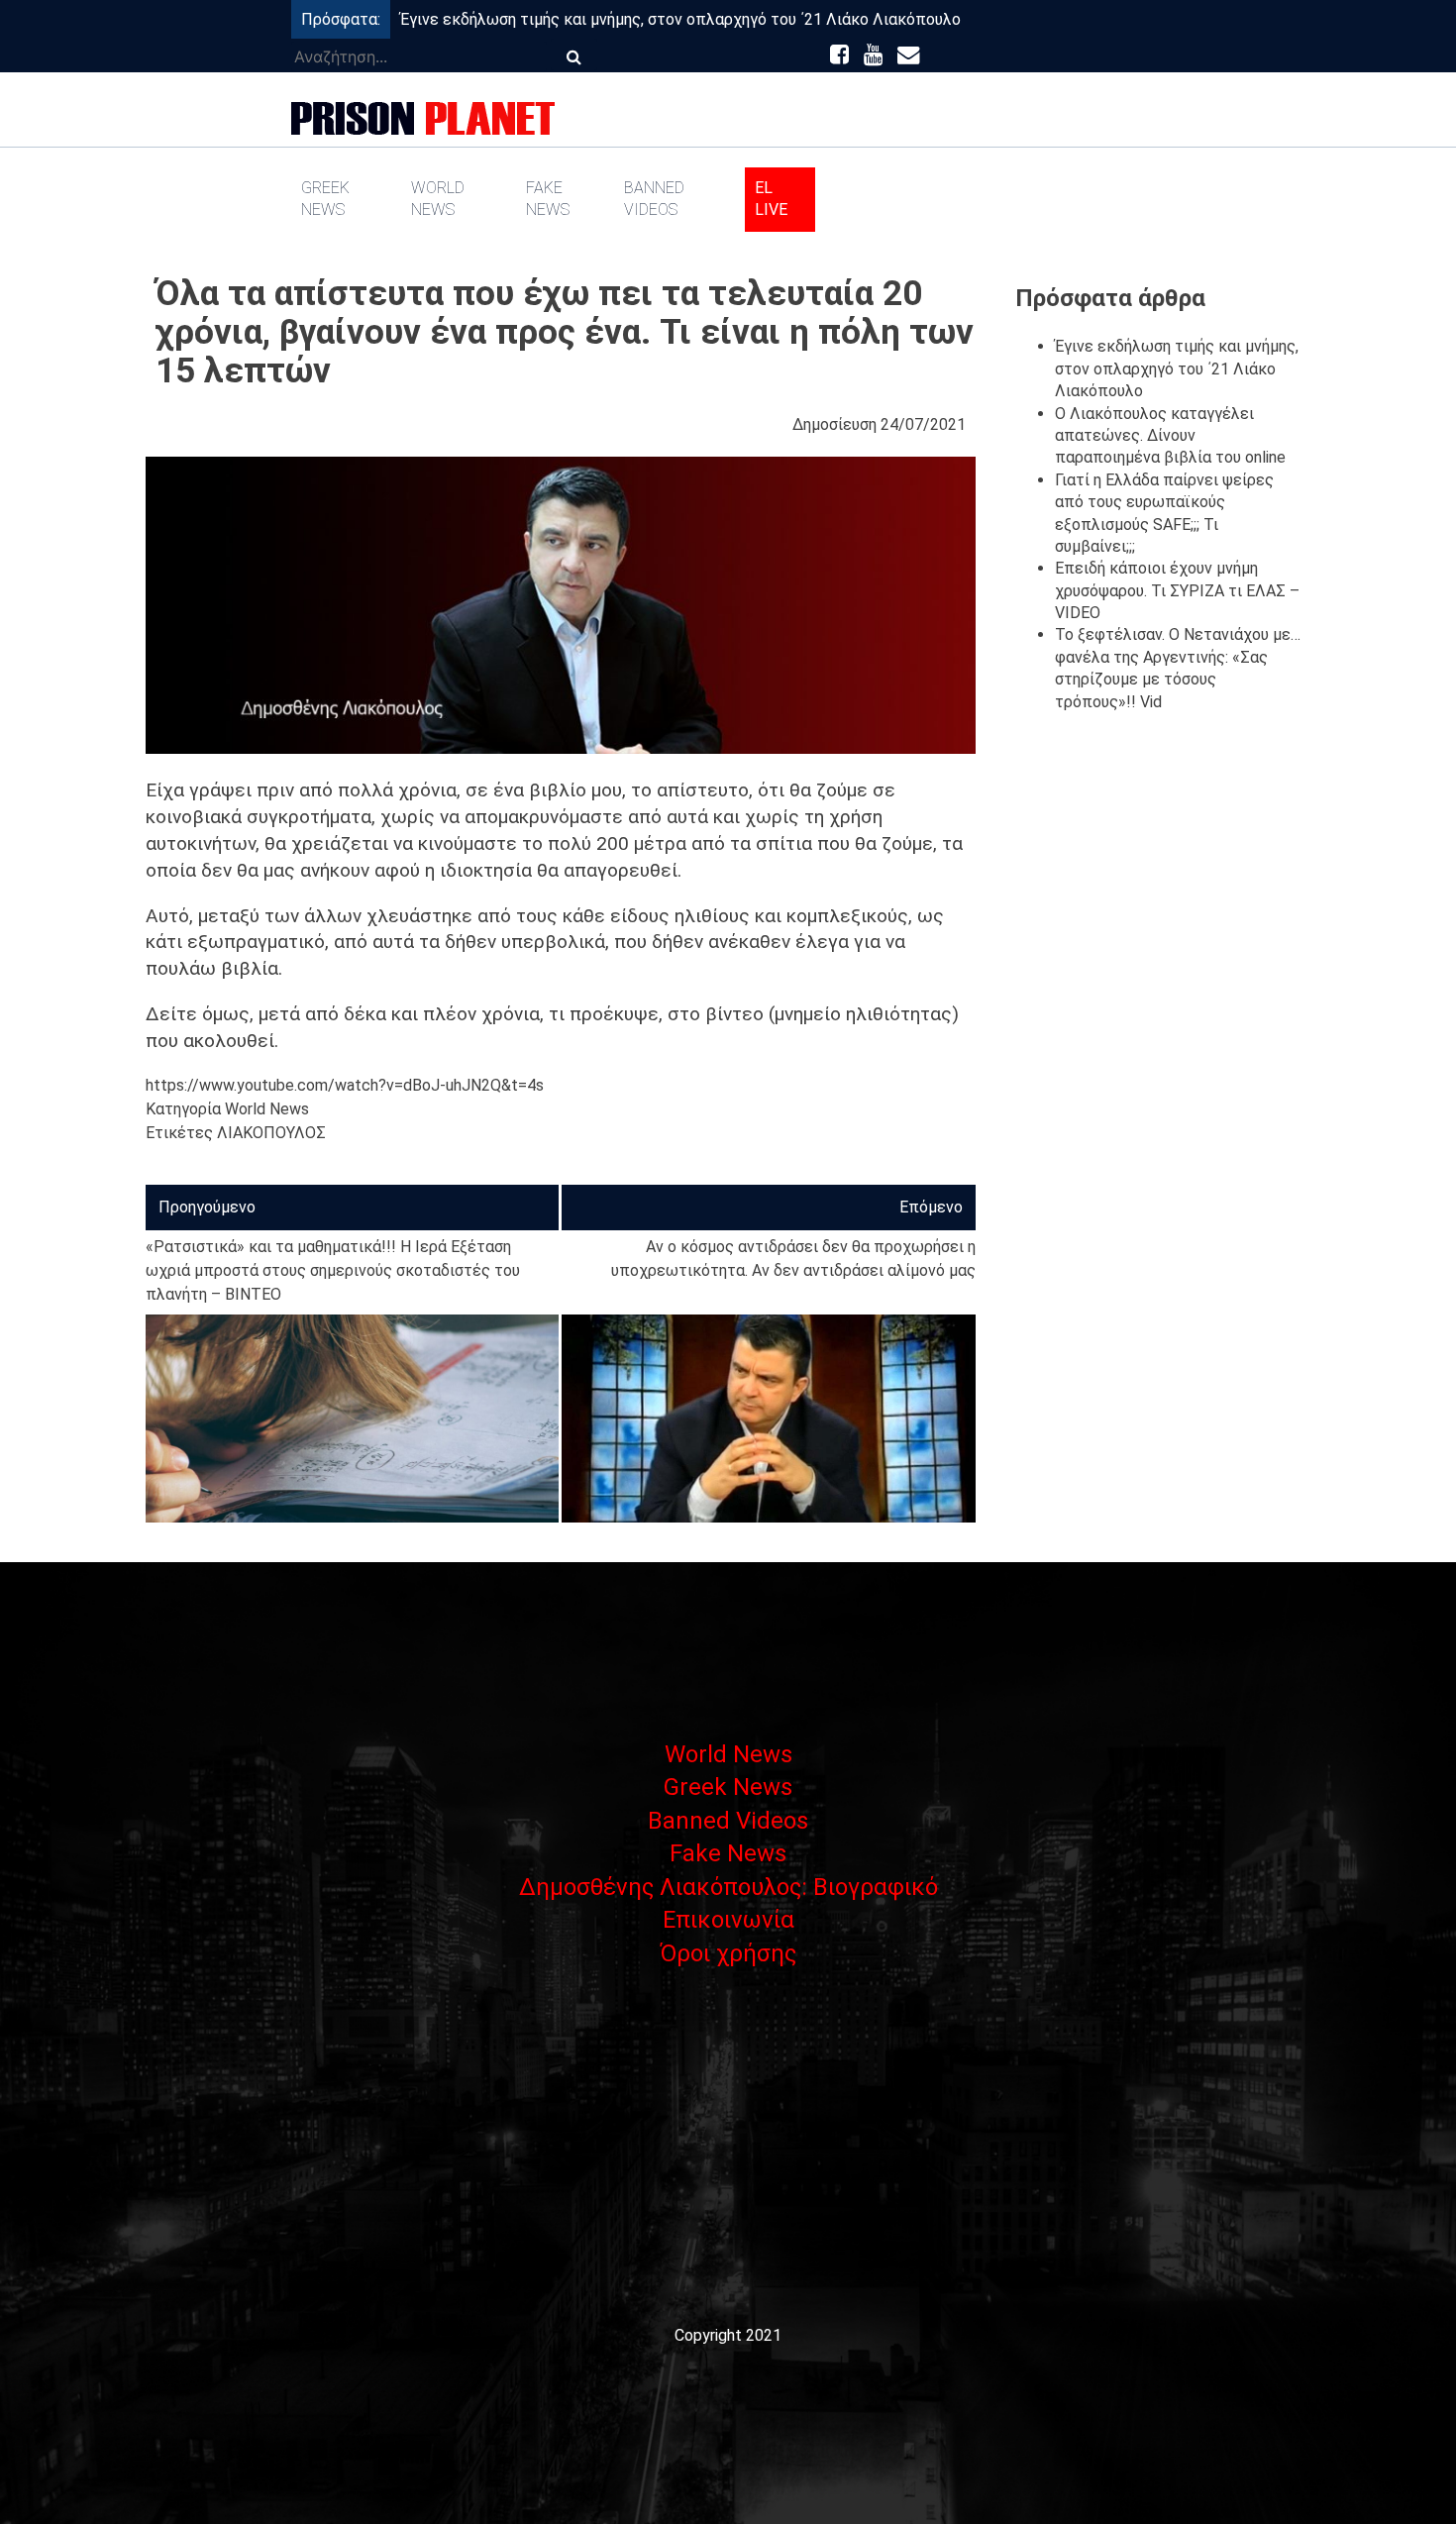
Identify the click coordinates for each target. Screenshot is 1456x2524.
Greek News (325, 199)
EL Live (771, 199)
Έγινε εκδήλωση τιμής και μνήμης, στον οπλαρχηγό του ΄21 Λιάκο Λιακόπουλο (680, 19)
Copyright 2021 (728, 2335)
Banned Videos (654, 199)
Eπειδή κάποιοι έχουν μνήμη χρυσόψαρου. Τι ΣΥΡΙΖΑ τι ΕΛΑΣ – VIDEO (1177, 590)
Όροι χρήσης (728, 1953)
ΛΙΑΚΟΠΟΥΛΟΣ (271, 1133)
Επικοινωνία (728, 1920)
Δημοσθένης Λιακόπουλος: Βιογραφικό (728, 1887)
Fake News (548, 199)
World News (438, 199)
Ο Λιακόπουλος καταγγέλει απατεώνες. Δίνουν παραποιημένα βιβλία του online (1170, 436)
